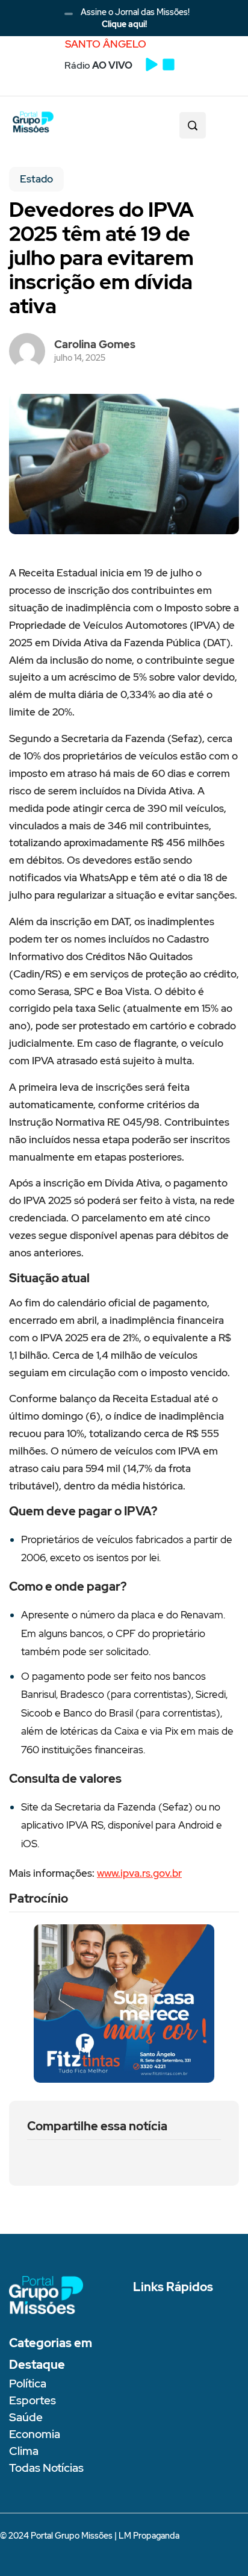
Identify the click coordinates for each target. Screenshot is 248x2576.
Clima (24, 2451)
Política (28, 2384)
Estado (36, 179)
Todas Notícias (46, 2468)
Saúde (26, 2417)
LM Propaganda (149, 2536)
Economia (35, 2434)
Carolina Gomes (95, 344)
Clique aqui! (124, 24)
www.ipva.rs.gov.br (139, 1873)
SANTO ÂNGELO (106, 44)
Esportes (33, 2400)
